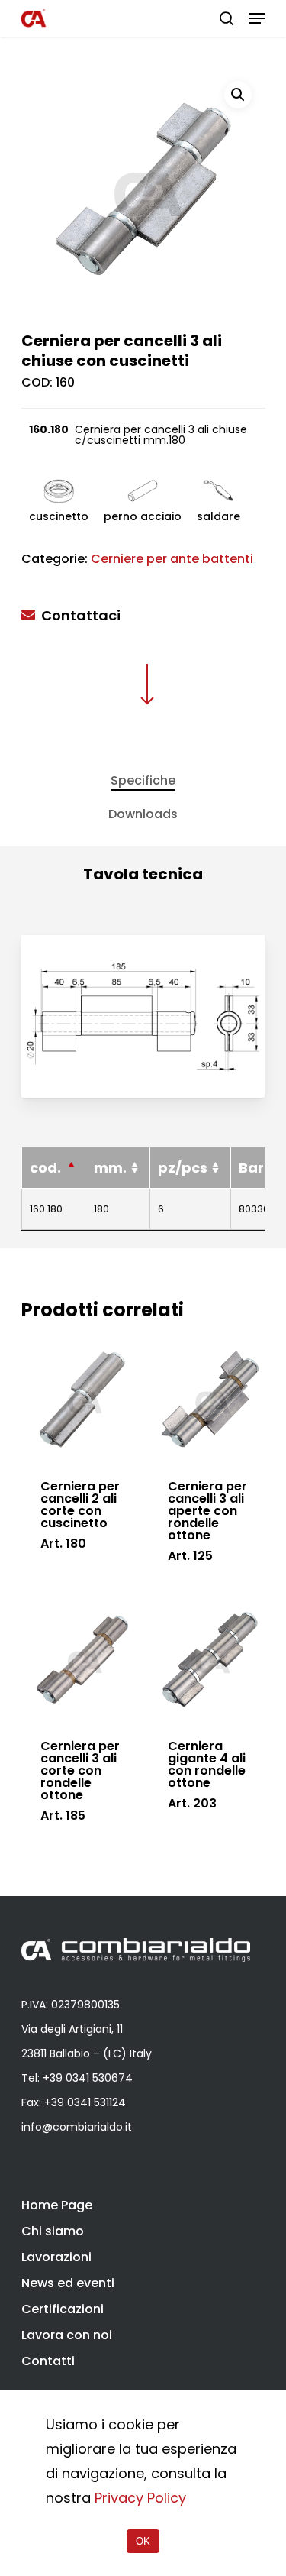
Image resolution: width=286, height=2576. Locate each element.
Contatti (48, 2361)
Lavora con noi (67, 2335)
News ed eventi (68, 2283)
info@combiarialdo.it (77, 2127)
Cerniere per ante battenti (172, 559)
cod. (45, 1168)
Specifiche (143, 780)
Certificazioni (63, 2309)
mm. (110, 1168)
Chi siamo (53, 2231)
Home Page (57, 2205)
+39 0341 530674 (88, 2078)
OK (143, 2541)
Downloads (143, 814)
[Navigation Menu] (257, 18)
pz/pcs (183, 1168)
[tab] (143, 781)
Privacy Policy (140, 2498)
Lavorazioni (56, 2257)
